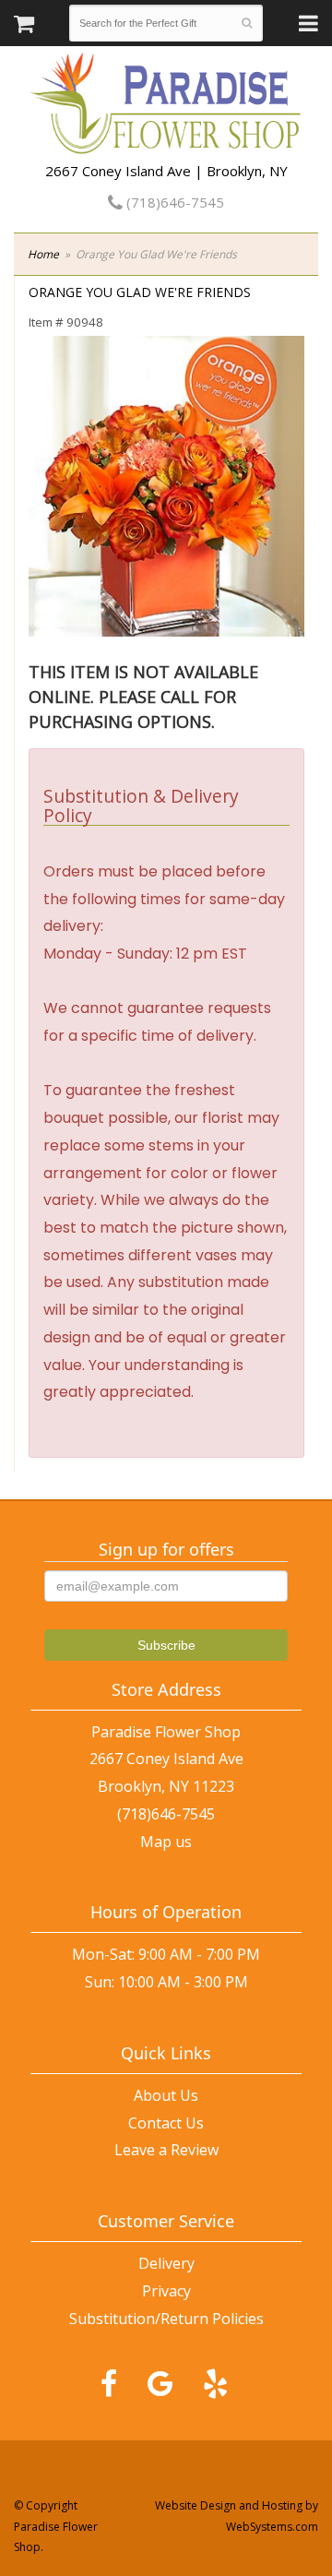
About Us (166, 2095)
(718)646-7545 (173, 202)
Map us (166, 1842)
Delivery (166, 2263)
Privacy (166, 2291)
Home (43, 254)
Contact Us (166, 2123)
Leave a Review (166, 2150)
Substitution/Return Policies (166, 2319)
